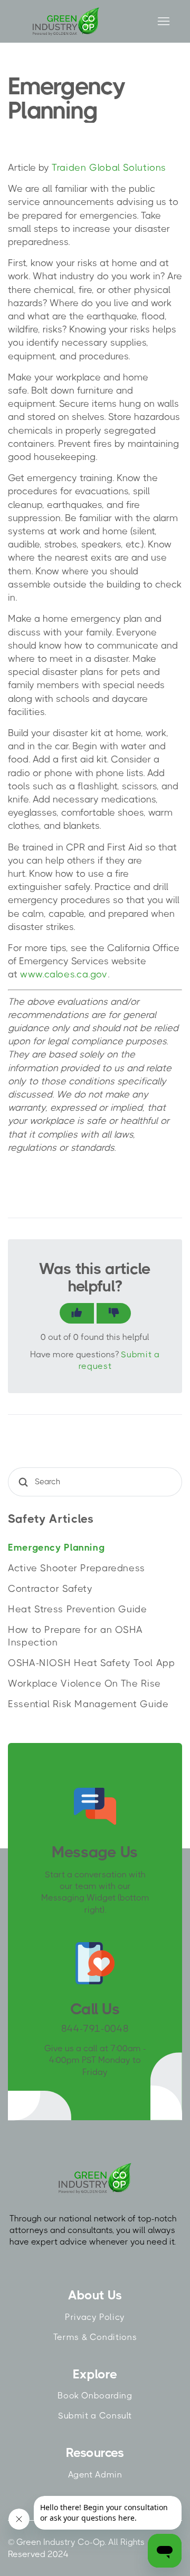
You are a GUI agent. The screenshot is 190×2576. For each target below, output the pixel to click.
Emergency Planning (56, 1547)
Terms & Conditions (95, 2337)
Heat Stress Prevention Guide (78, 1609)
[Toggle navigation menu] (163, 22)
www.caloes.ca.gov (64, 974)
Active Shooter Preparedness (77, 1568)
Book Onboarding (95, 2396)
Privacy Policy (95, 2317)
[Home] (66, 21)
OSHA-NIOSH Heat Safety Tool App (92, 1663)
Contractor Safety (50, 1589)
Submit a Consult (95, 2416)
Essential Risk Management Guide (88, 1704)
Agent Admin (95, 2475)
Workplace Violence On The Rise (84, 1683)
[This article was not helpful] (114, 1313)
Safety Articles (51, 1519)
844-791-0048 (95, 2029)
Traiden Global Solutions (109, 168)
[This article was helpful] (77, 1313)
